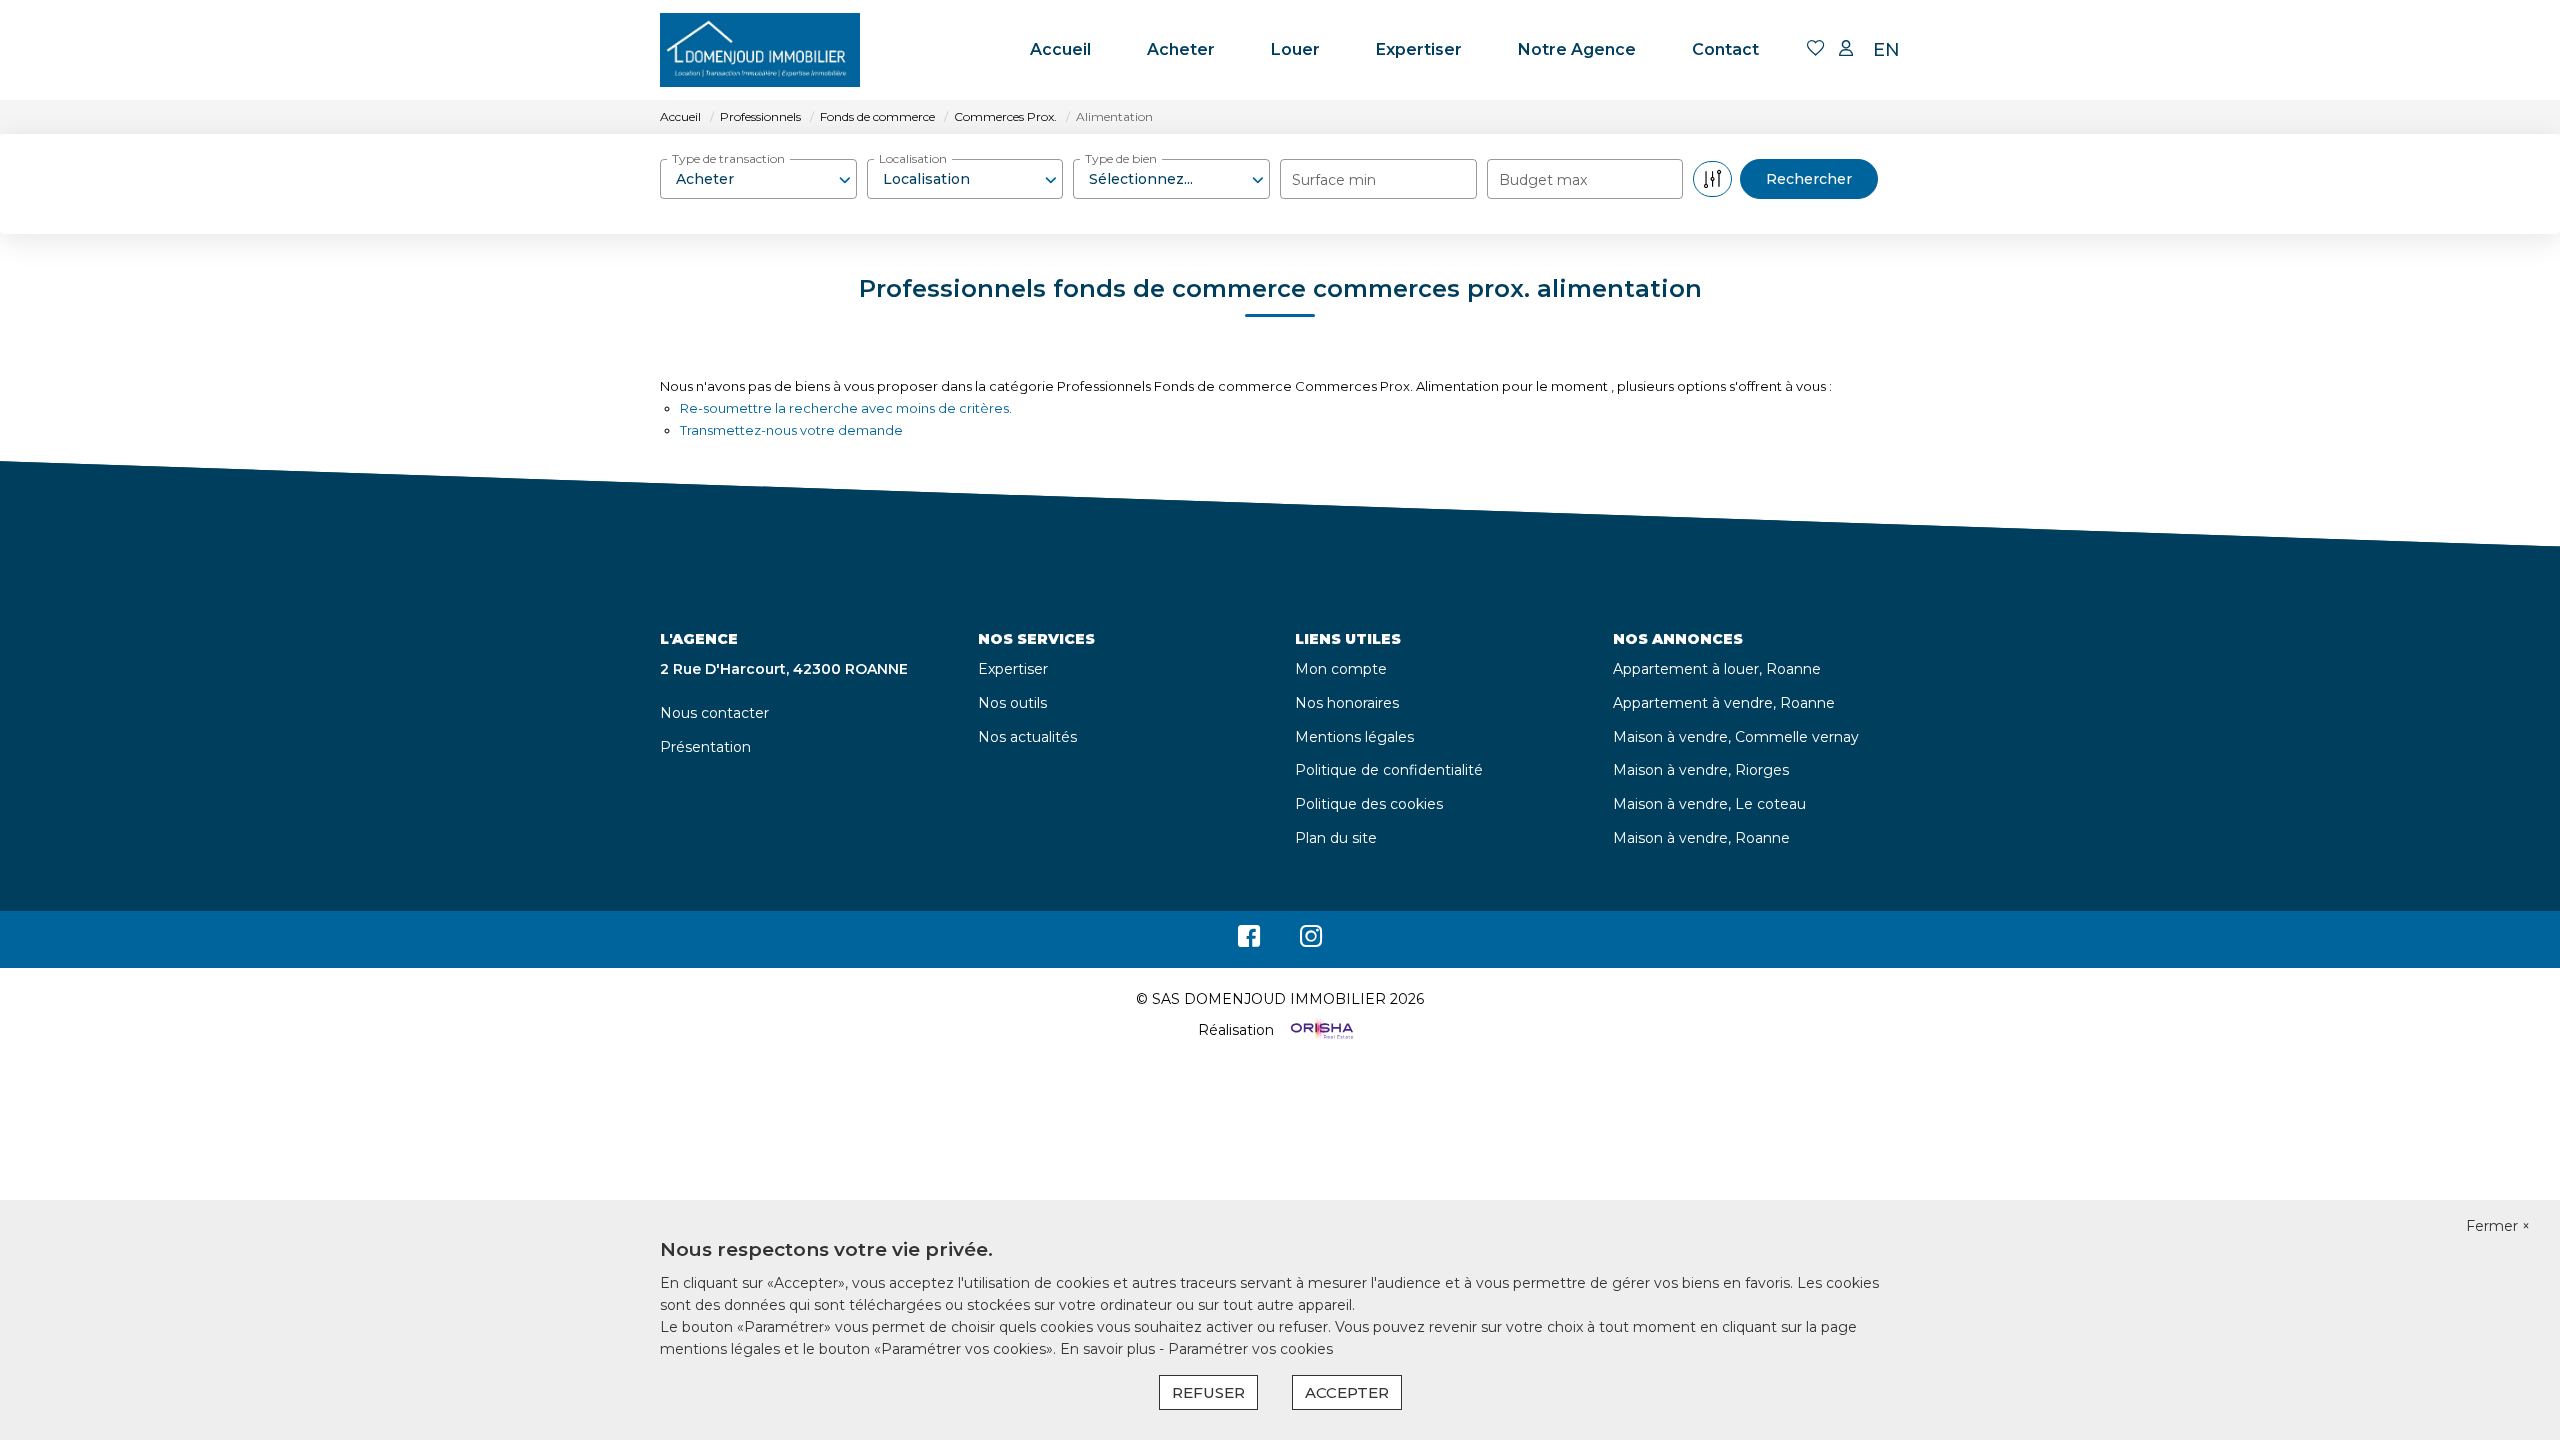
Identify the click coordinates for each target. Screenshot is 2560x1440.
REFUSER (1208, 1392)
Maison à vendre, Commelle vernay (1736, 737)
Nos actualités (1027, 737)
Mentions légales (1354, 737)
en (1886, 50)
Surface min (1334, 180)
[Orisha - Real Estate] (1320, 1030)
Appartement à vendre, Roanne (1724, 703)
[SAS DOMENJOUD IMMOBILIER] (760, 50)
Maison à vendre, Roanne (1701, 838)
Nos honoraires (1347, 703)
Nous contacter (714, 713)
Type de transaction (728, 158)
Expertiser (1419, 49)
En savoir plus (1109, 1349)
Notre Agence (1577, 49)
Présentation (705, 747)
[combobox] (758, 179)
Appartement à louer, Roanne (1717, 669)
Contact (1725, 49)
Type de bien (1121, 158)
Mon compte (1341, 669)
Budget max (1543, 180)
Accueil (1060, 49)
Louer (1295, 49)
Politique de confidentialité (1389, 770)
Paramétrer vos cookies (1250, 1349)
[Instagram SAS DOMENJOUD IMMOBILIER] (1311, 941)
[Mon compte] (1846, 49)
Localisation (913, 158)
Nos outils (1012, 703)
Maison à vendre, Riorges (1701, 770)
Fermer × (2498, 1226)
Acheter (1181, 49)
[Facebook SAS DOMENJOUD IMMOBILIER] (1249, 941)
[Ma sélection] (1816, 49)
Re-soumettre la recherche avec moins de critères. (846, 408)
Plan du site (1336, 838)
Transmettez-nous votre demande (791, 430)
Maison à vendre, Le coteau (1709, 804)
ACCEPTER (1347, 1392)
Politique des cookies (1369, 804)
